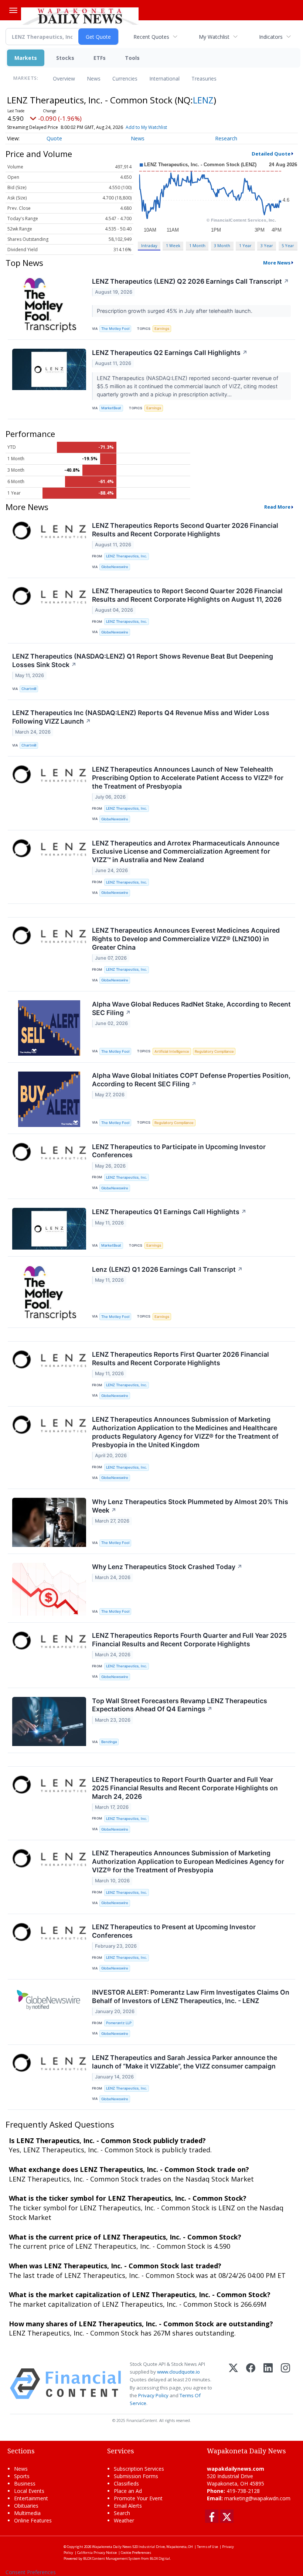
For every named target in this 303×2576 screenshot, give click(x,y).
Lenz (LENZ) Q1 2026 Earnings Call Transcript (167, 1269)
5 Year (288, 245)
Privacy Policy (153, 2395)
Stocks (65, 58)
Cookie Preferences (136, 2553)
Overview (64, 78)
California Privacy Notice (97, 2553)
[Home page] (80, 15)
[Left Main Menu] (13, 10)
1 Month (197, 245)
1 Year (245, 245)
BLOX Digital (160, 2558)
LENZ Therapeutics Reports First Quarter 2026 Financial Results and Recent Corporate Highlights (181, 1359)
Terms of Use (207, 2547)
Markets (26, 58)
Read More (277, 507)
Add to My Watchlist (146, 127)
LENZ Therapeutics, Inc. (127, 556)
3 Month (222, 245)
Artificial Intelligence (172, 1051)
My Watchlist (214, 37)
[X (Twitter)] (233, 2384)
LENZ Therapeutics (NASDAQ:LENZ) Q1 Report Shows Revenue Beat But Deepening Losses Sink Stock (143, 660)
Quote (54, 138)
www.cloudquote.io (178, 2372)
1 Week (173, 245)
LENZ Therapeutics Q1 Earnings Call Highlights (169, 1212)
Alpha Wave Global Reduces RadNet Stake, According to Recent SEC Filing (191, 1008)
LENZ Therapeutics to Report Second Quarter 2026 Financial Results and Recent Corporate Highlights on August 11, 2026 (187, 595)
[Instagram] (285, 2384)
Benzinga (109, 1742)
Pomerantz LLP (119, 2023)
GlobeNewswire (115, 567)
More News (277, 263)
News (94, 78)
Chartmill (29, 689)
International (164, 78)
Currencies (125, 78)
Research (226, 138)
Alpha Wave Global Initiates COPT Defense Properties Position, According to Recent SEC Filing (191, 1080)
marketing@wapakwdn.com (257, 2498)
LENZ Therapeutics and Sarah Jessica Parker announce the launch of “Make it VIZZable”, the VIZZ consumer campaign (185, 2062)
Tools (132, 58)
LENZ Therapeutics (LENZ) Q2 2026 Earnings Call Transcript (190, 281)
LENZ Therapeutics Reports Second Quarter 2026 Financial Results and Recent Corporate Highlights (185, 530)
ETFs (100, 58)
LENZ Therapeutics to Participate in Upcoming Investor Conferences (179, 1151)
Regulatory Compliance (214, 1051)
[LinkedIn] (268, 2384)
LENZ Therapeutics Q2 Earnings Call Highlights (170, 353)
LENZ (203, 100)
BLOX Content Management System (112, 2558)
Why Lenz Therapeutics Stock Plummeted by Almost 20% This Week (190, 1506)
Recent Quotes (151, 37)
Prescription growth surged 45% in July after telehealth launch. (175, 311)
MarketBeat (111, 408)
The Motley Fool (115, 329)
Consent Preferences (31, 2572)
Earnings (162, 329)
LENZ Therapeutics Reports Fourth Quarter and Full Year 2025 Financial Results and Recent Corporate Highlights (189, 1640)
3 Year (267, 245)
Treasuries (204, 78)
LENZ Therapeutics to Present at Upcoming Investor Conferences (174, 1931)
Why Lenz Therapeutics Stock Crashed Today (167, 1567)
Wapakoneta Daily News (112, 2547)
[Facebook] (251, 2384)
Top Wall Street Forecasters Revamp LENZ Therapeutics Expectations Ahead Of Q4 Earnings (180, 1705)
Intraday (149, 245)
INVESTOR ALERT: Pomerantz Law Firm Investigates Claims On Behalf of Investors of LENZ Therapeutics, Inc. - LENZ (191, 1996)
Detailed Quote (271, 154)
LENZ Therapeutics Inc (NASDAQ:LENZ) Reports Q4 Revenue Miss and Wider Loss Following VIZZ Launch (141, 717)
